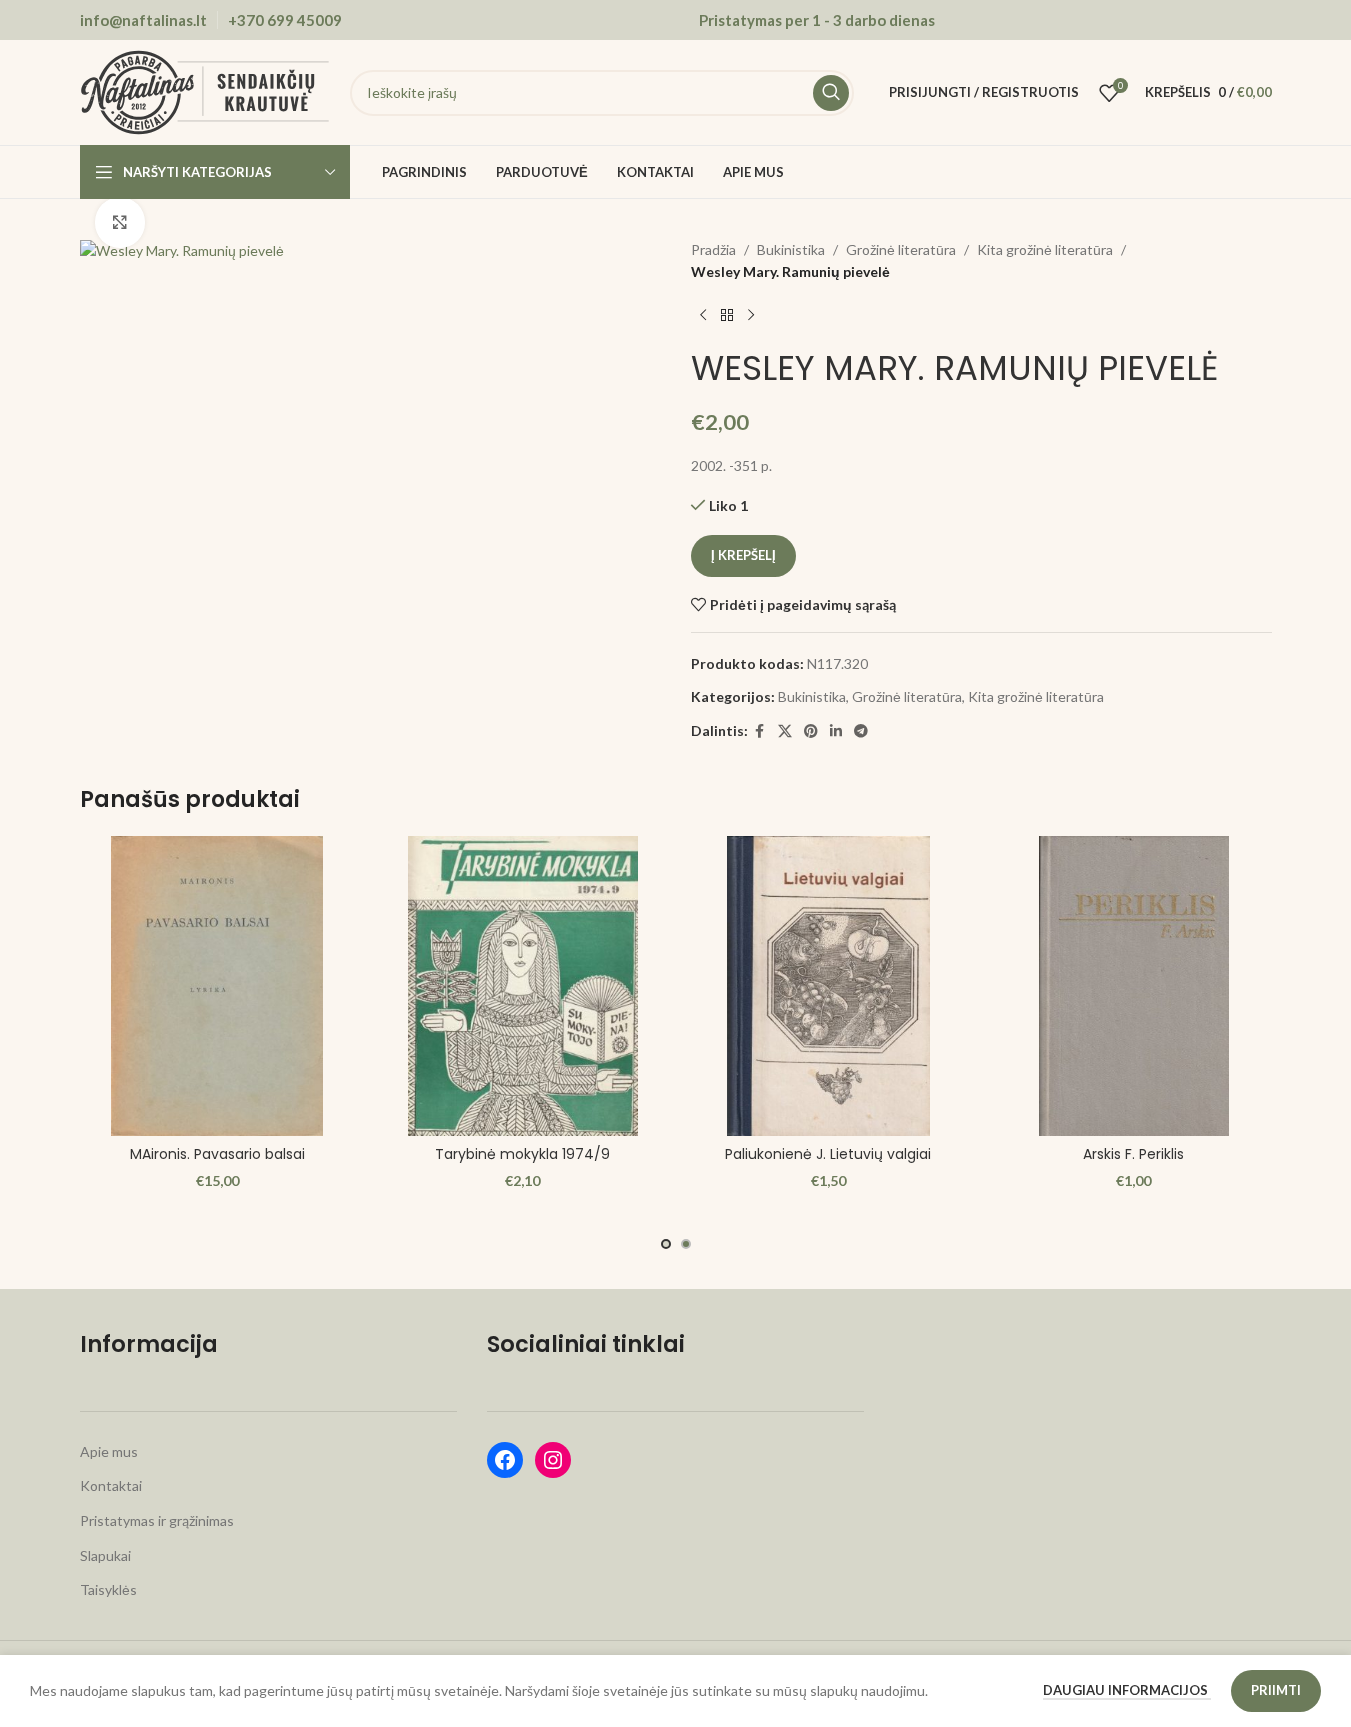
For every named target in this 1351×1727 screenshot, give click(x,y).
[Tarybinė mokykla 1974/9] (523, 986)
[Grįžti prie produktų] (727, 316)
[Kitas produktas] (751, 316)
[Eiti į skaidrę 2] (686, 1244)
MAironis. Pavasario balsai (217, 1154)
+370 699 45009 (285, 20)
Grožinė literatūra (901, 249)
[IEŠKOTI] (831, 93)
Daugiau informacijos (1127, 1690)
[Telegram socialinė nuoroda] (861, 731)
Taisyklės (108, 1589)
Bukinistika (791, 249)
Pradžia (713, 249)
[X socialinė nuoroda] (785, 731)
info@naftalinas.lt (143, 20)
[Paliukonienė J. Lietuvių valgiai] (829, 986)
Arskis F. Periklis (1133, 1154)
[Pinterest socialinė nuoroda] (811, 731)
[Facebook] (505, 1460)
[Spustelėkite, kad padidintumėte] (120, 222)
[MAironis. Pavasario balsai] (218, 986)
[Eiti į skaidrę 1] (666, 1244)
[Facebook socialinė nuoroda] (760, 731)
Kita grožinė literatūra (1045, 249)
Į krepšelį (743, 555)
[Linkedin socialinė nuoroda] (836, 731)
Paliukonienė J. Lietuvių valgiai (828, 1154)
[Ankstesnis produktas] (703, 316)
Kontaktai (111, 1485)
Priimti (1276, 1690)
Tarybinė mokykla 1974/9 (522, 1154)
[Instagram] (553, 1460)
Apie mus (109, 1451)
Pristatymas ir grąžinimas (157, 1520)
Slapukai (105, 1555)
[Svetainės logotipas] (205, 90)
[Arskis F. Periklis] (1134, 986)
